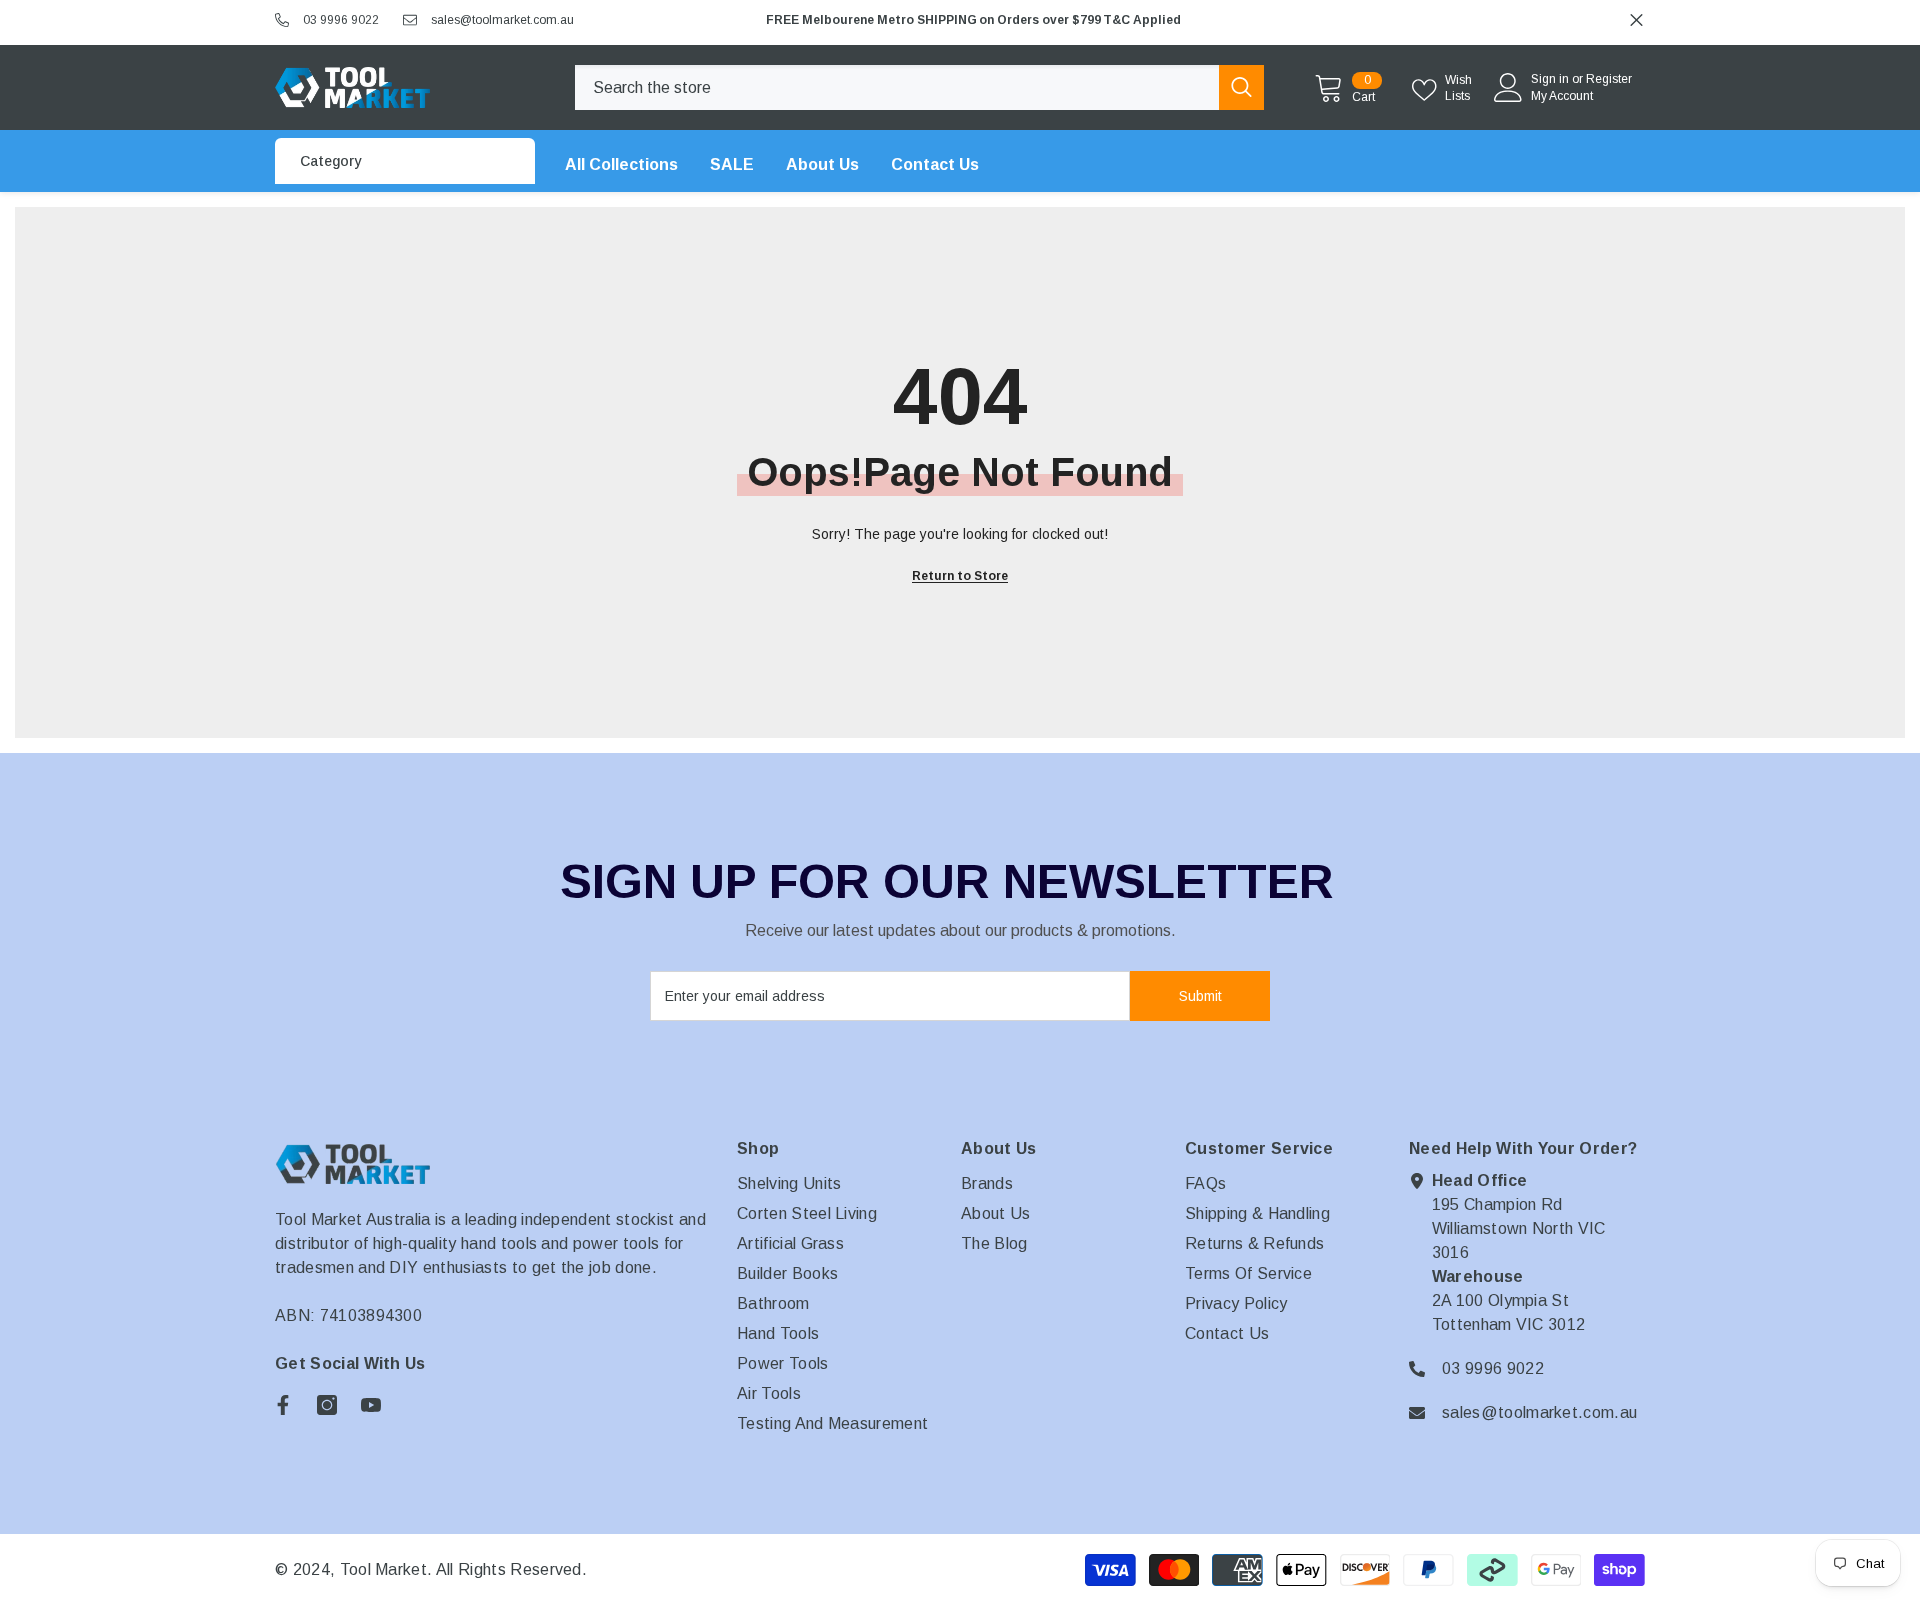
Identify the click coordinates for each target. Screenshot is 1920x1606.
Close (1636, 20)
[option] (1199, 20)
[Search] (919, 87)
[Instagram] (327, 1405)
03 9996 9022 (341, 20)
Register (1609, 79)
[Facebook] (283, 1405)
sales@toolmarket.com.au (502, 20)
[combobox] (897, 87)
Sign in (1550, 79)
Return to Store (960, 576)
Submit (1200, 996)
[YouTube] (371, 1405)
